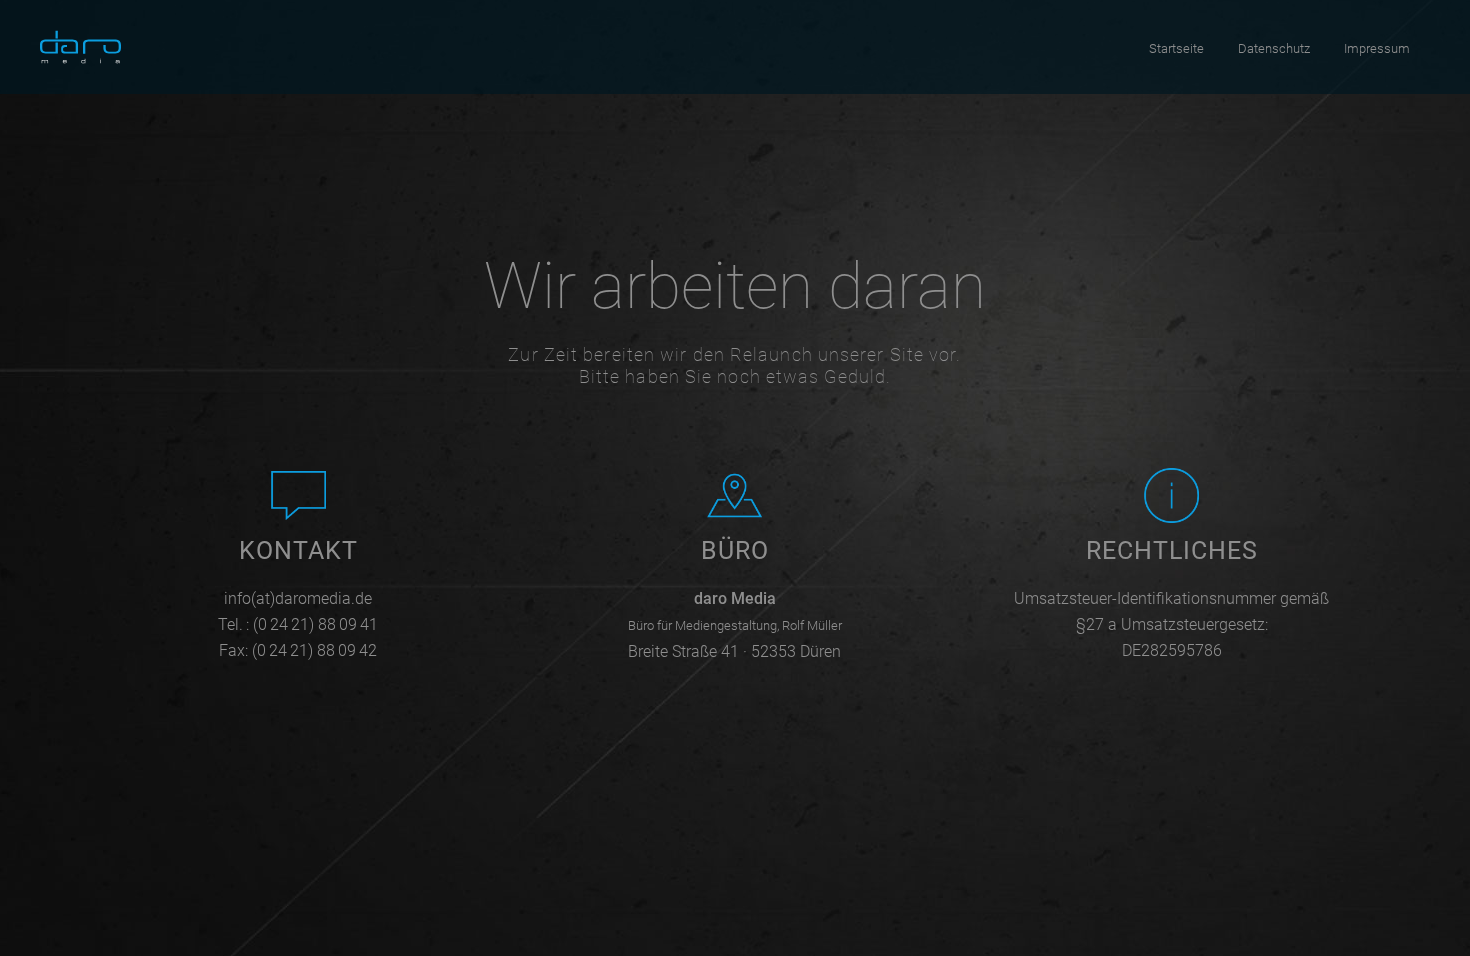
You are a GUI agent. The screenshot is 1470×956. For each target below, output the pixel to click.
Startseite (1176, 48)
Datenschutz (1274, 48)
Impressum (1377, 48)
